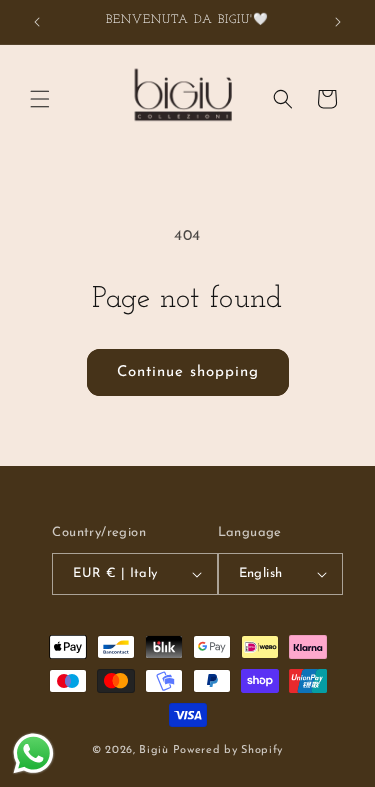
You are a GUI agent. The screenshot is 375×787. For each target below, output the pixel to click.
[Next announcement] (338, 22)
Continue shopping (188, 372)
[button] (40, 99)
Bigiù (154, 750)
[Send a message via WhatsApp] (33, 753)
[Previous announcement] (37, 22)
